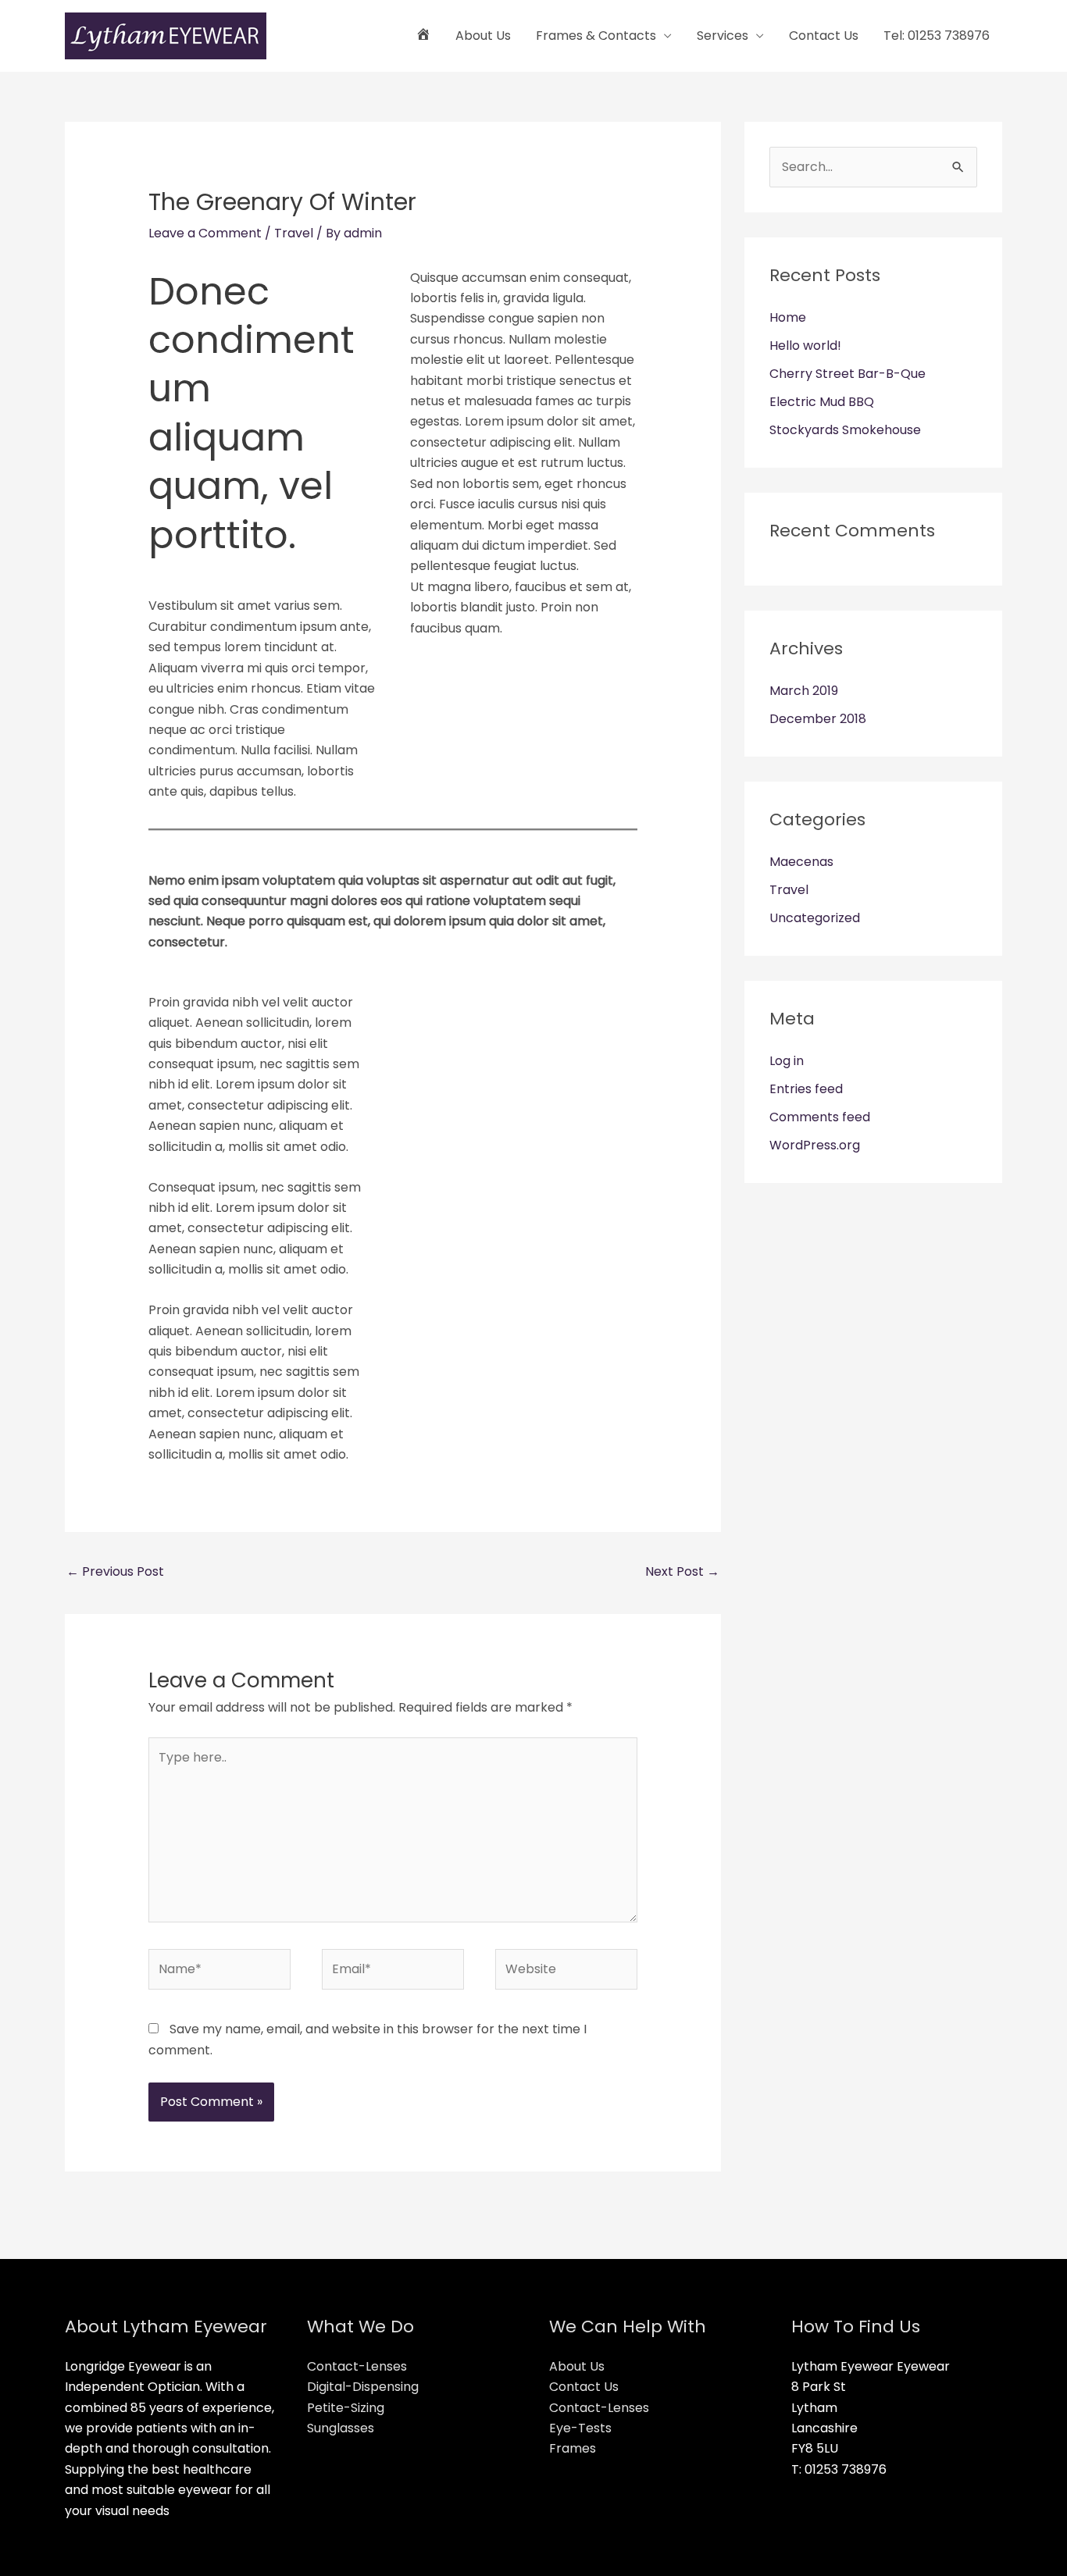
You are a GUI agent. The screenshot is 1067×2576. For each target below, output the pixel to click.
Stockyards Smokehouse (845, 430)
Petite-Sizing (346, 2408)
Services (723, 36)
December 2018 (818, 719)
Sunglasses (341, 2428)
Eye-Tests (580, 2428)
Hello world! (805, 346)
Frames (573, 2448)
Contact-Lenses (357, 2366)
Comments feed (820, 1117)
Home (788, 317)
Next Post (682, 1571)
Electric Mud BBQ (822, 402)
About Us (483, 36)
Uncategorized (815, 918)
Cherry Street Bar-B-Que (848, 374)
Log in (787, 1061)
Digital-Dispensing (363, 2387)
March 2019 (804, 691)
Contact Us (824, 36)
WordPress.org (815, 1145)
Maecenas (801, 862)
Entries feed (806, 1089)
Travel (294, 233)
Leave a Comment (205, 233)
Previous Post (115, 1571)
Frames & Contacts (596, 36)
